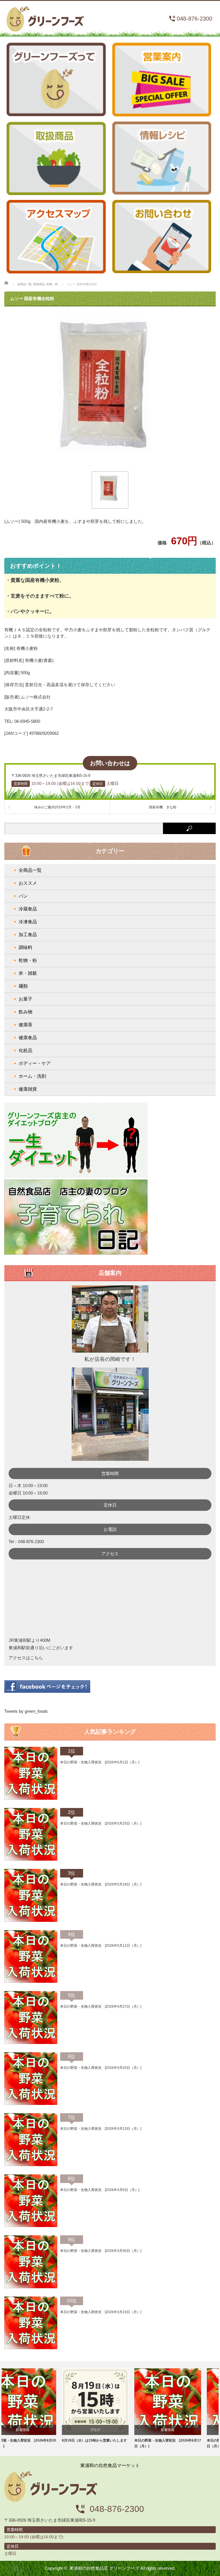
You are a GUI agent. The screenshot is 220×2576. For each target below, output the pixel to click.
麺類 (23, 986)
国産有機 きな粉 (163, 807)
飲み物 (25, 1012)
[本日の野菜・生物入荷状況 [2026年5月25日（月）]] (31, 1859)
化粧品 (25, 1050)
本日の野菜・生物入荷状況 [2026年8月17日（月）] (110, 2443)
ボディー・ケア (35, 1063)
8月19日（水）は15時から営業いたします (37, 2440)
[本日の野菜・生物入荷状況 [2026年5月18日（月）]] (31, 1921)
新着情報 (110, 2430)
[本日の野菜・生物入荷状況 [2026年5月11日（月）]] (31, 1982)
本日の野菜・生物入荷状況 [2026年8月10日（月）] (183, 2443)
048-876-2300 (195, 19)
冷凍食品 (28, 922)
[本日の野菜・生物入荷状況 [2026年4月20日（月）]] (31, 2104)
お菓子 (25, 999)
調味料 (25, 947)
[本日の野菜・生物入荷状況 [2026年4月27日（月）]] (31, 2043)
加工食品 (28, 935)
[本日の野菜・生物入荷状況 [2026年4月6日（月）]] (31, 2226)
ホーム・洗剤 (32, 1076)
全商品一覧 (30, 870)
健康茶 (25, 1025)
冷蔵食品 (28, 909)
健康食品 (28, 1038)
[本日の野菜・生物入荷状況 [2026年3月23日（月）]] (31, 2348)
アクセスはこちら (26, 1658)
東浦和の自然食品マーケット (45, 17)
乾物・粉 (28, 960)
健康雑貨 (28, 1089)
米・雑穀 (28, 973)
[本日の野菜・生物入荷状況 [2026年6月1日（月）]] (31, 1799)
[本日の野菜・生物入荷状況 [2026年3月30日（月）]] (31, 2287)
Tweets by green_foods (26, 1711)
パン (23, 896)
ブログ (38, 2430)
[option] (38, 2406)
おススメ (28, 883)
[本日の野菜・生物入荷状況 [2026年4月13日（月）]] (31, 2165)
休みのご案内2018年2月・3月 (57, 807)
